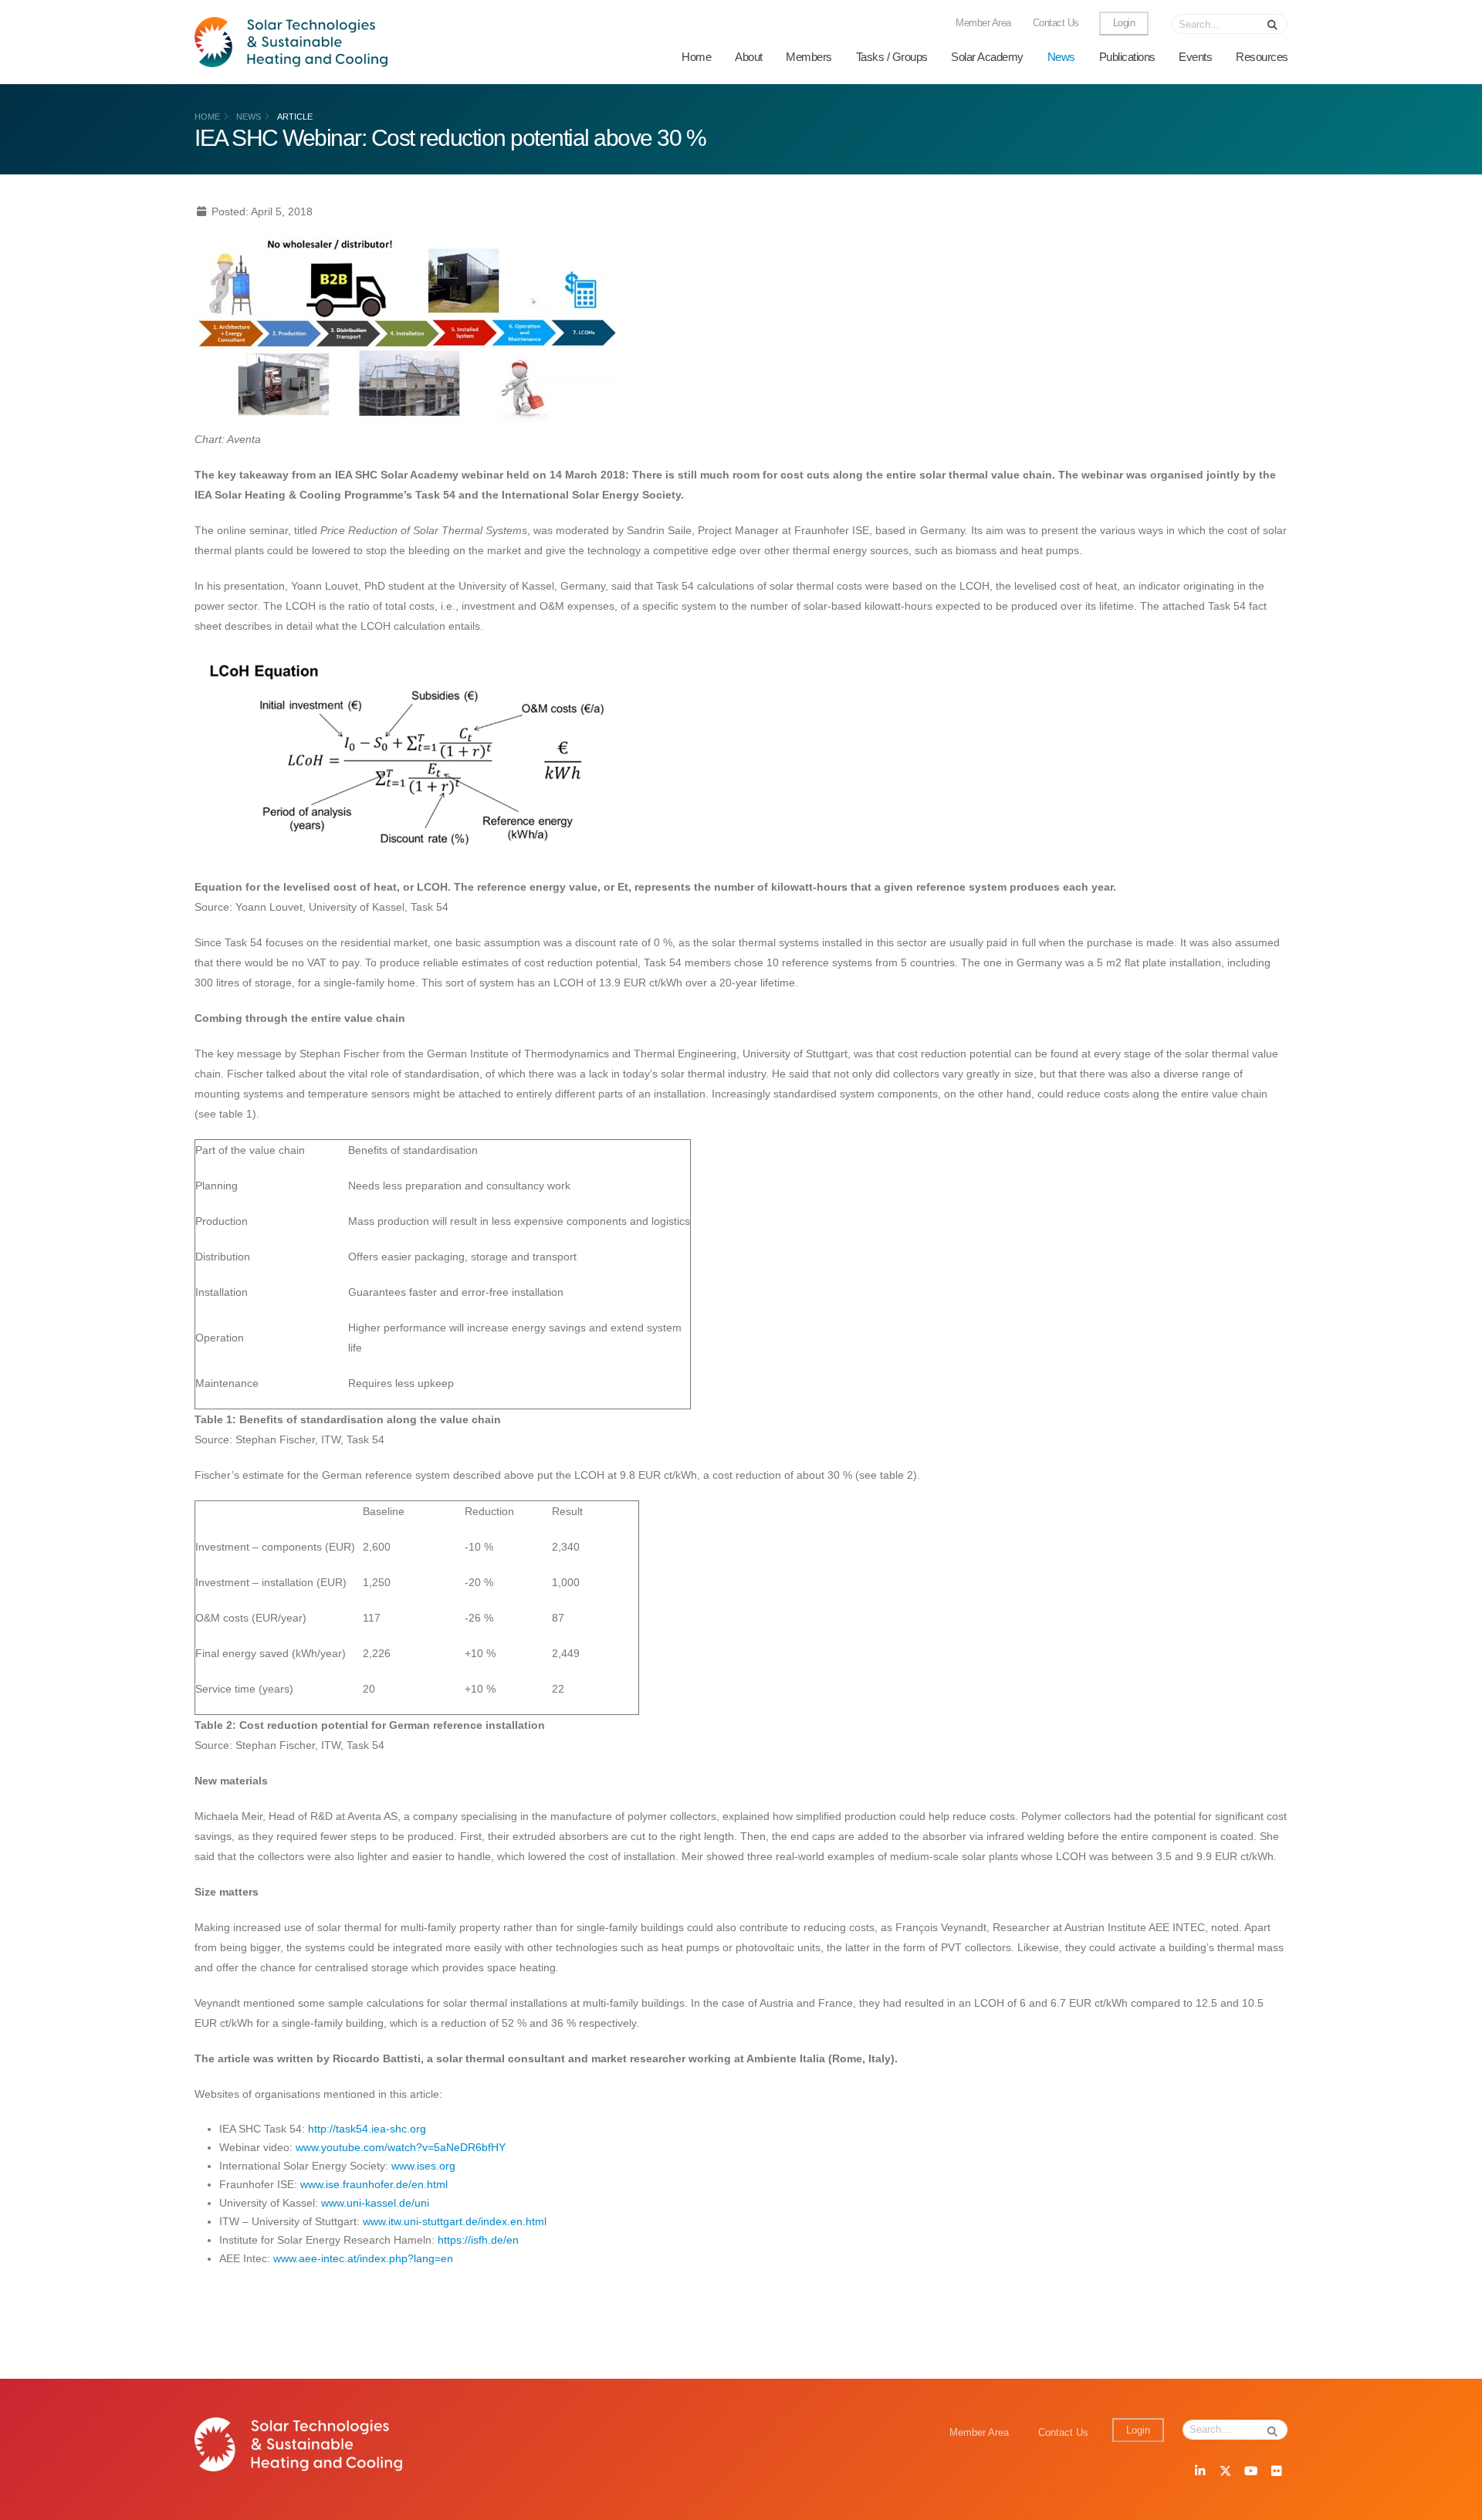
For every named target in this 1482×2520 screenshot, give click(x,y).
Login (1124, 23)
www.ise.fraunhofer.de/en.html (374, 2184)
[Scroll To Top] (1455, 2503)
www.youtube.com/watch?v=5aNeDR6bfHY (401, 2147)
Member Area (983, 23)
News (1061, 57)
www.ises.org (423, 2166)
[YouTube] (1250, 2472)
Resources (1262, 57)
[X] (1225, 2472)
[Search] (1273, 24)
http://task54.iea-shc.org (367, 2129)
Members (809, 57)
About (749, 57)
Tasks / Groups (892, 57)
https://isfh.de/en (478, 2240)
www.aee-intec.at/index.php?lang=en (363, 2258)
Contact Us (1056, 23)
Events (1195, 57)
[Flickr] (1276, 2472)
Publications (1127, 57)
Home (696, 57)
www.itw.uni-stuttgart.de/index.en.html (455, 2221)
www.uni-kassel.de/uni (375, 2203)
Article (295, 117)
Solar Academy (987, 57)
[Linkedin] (1199, 2472)
